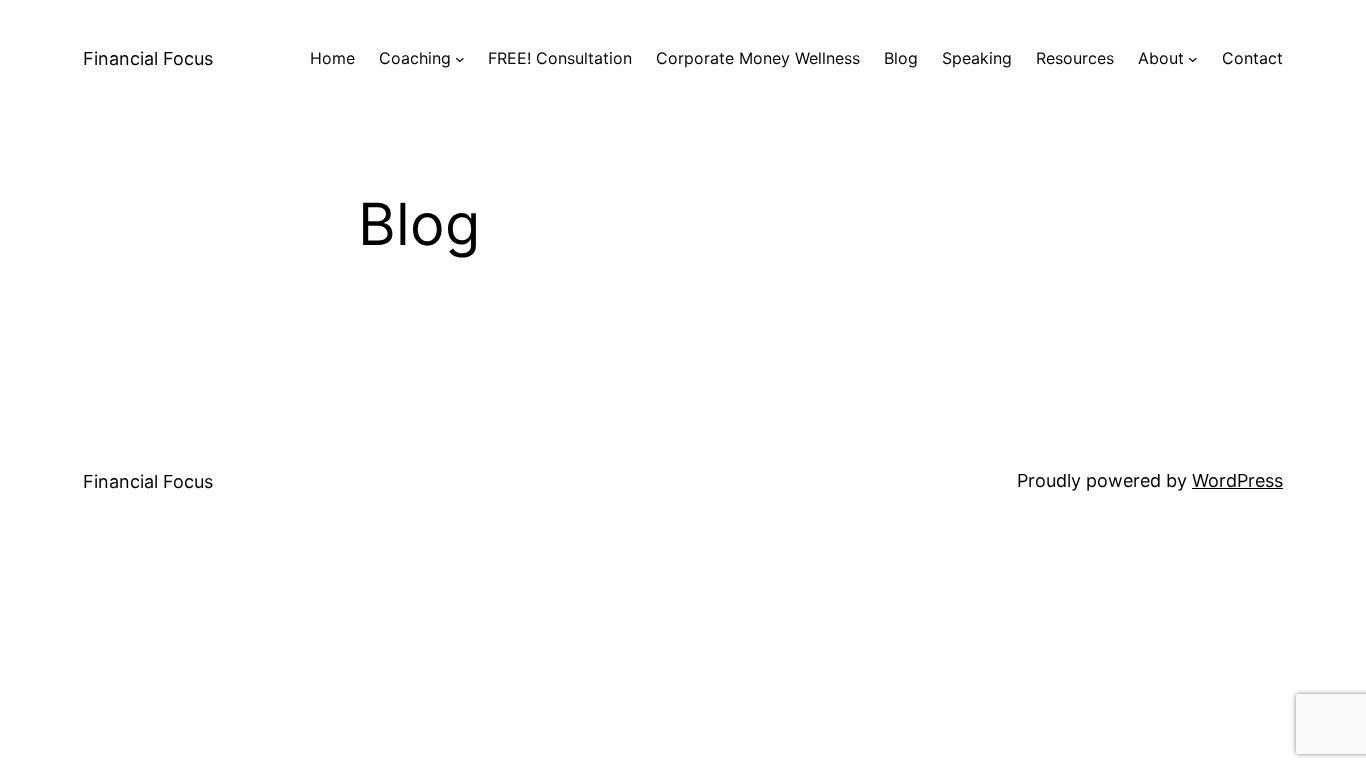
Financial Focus (148, 58)
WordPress (1237, 480)
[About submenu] (1193, 59)
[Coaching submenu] (460, 59)
